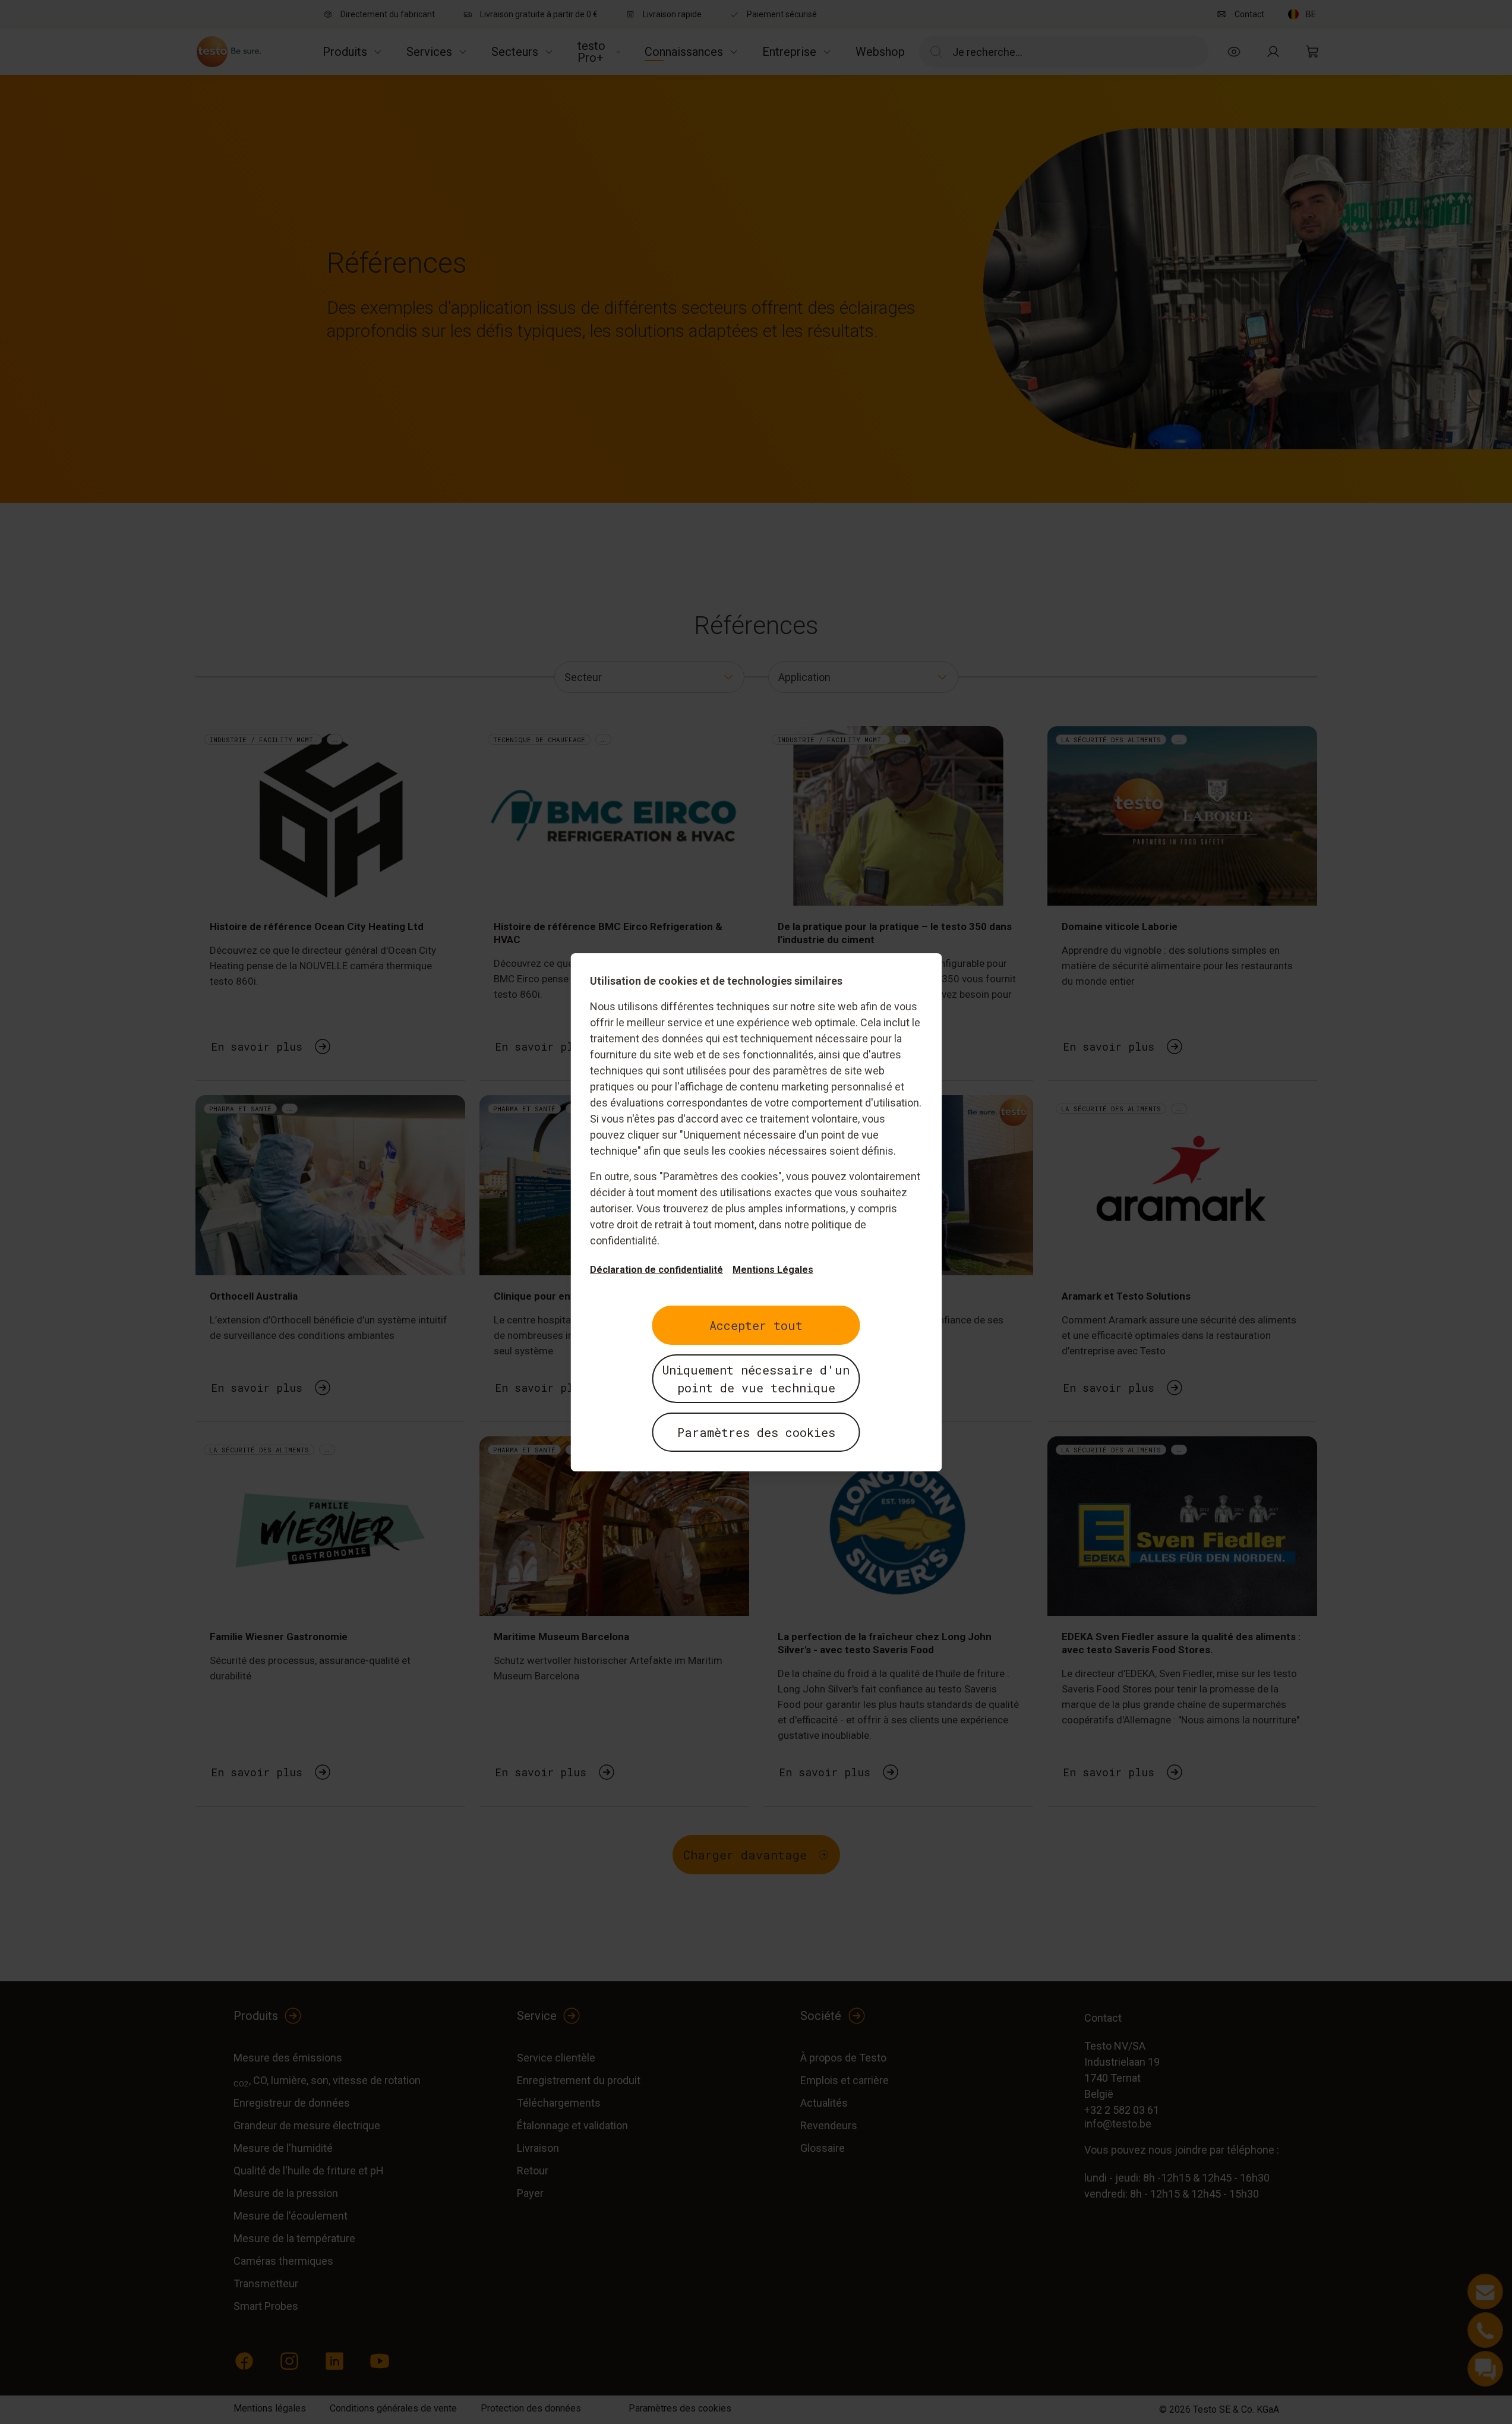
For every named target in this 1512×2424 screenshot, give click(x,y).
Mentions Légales (773, 1270)
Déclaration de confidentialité (656, 1270)
